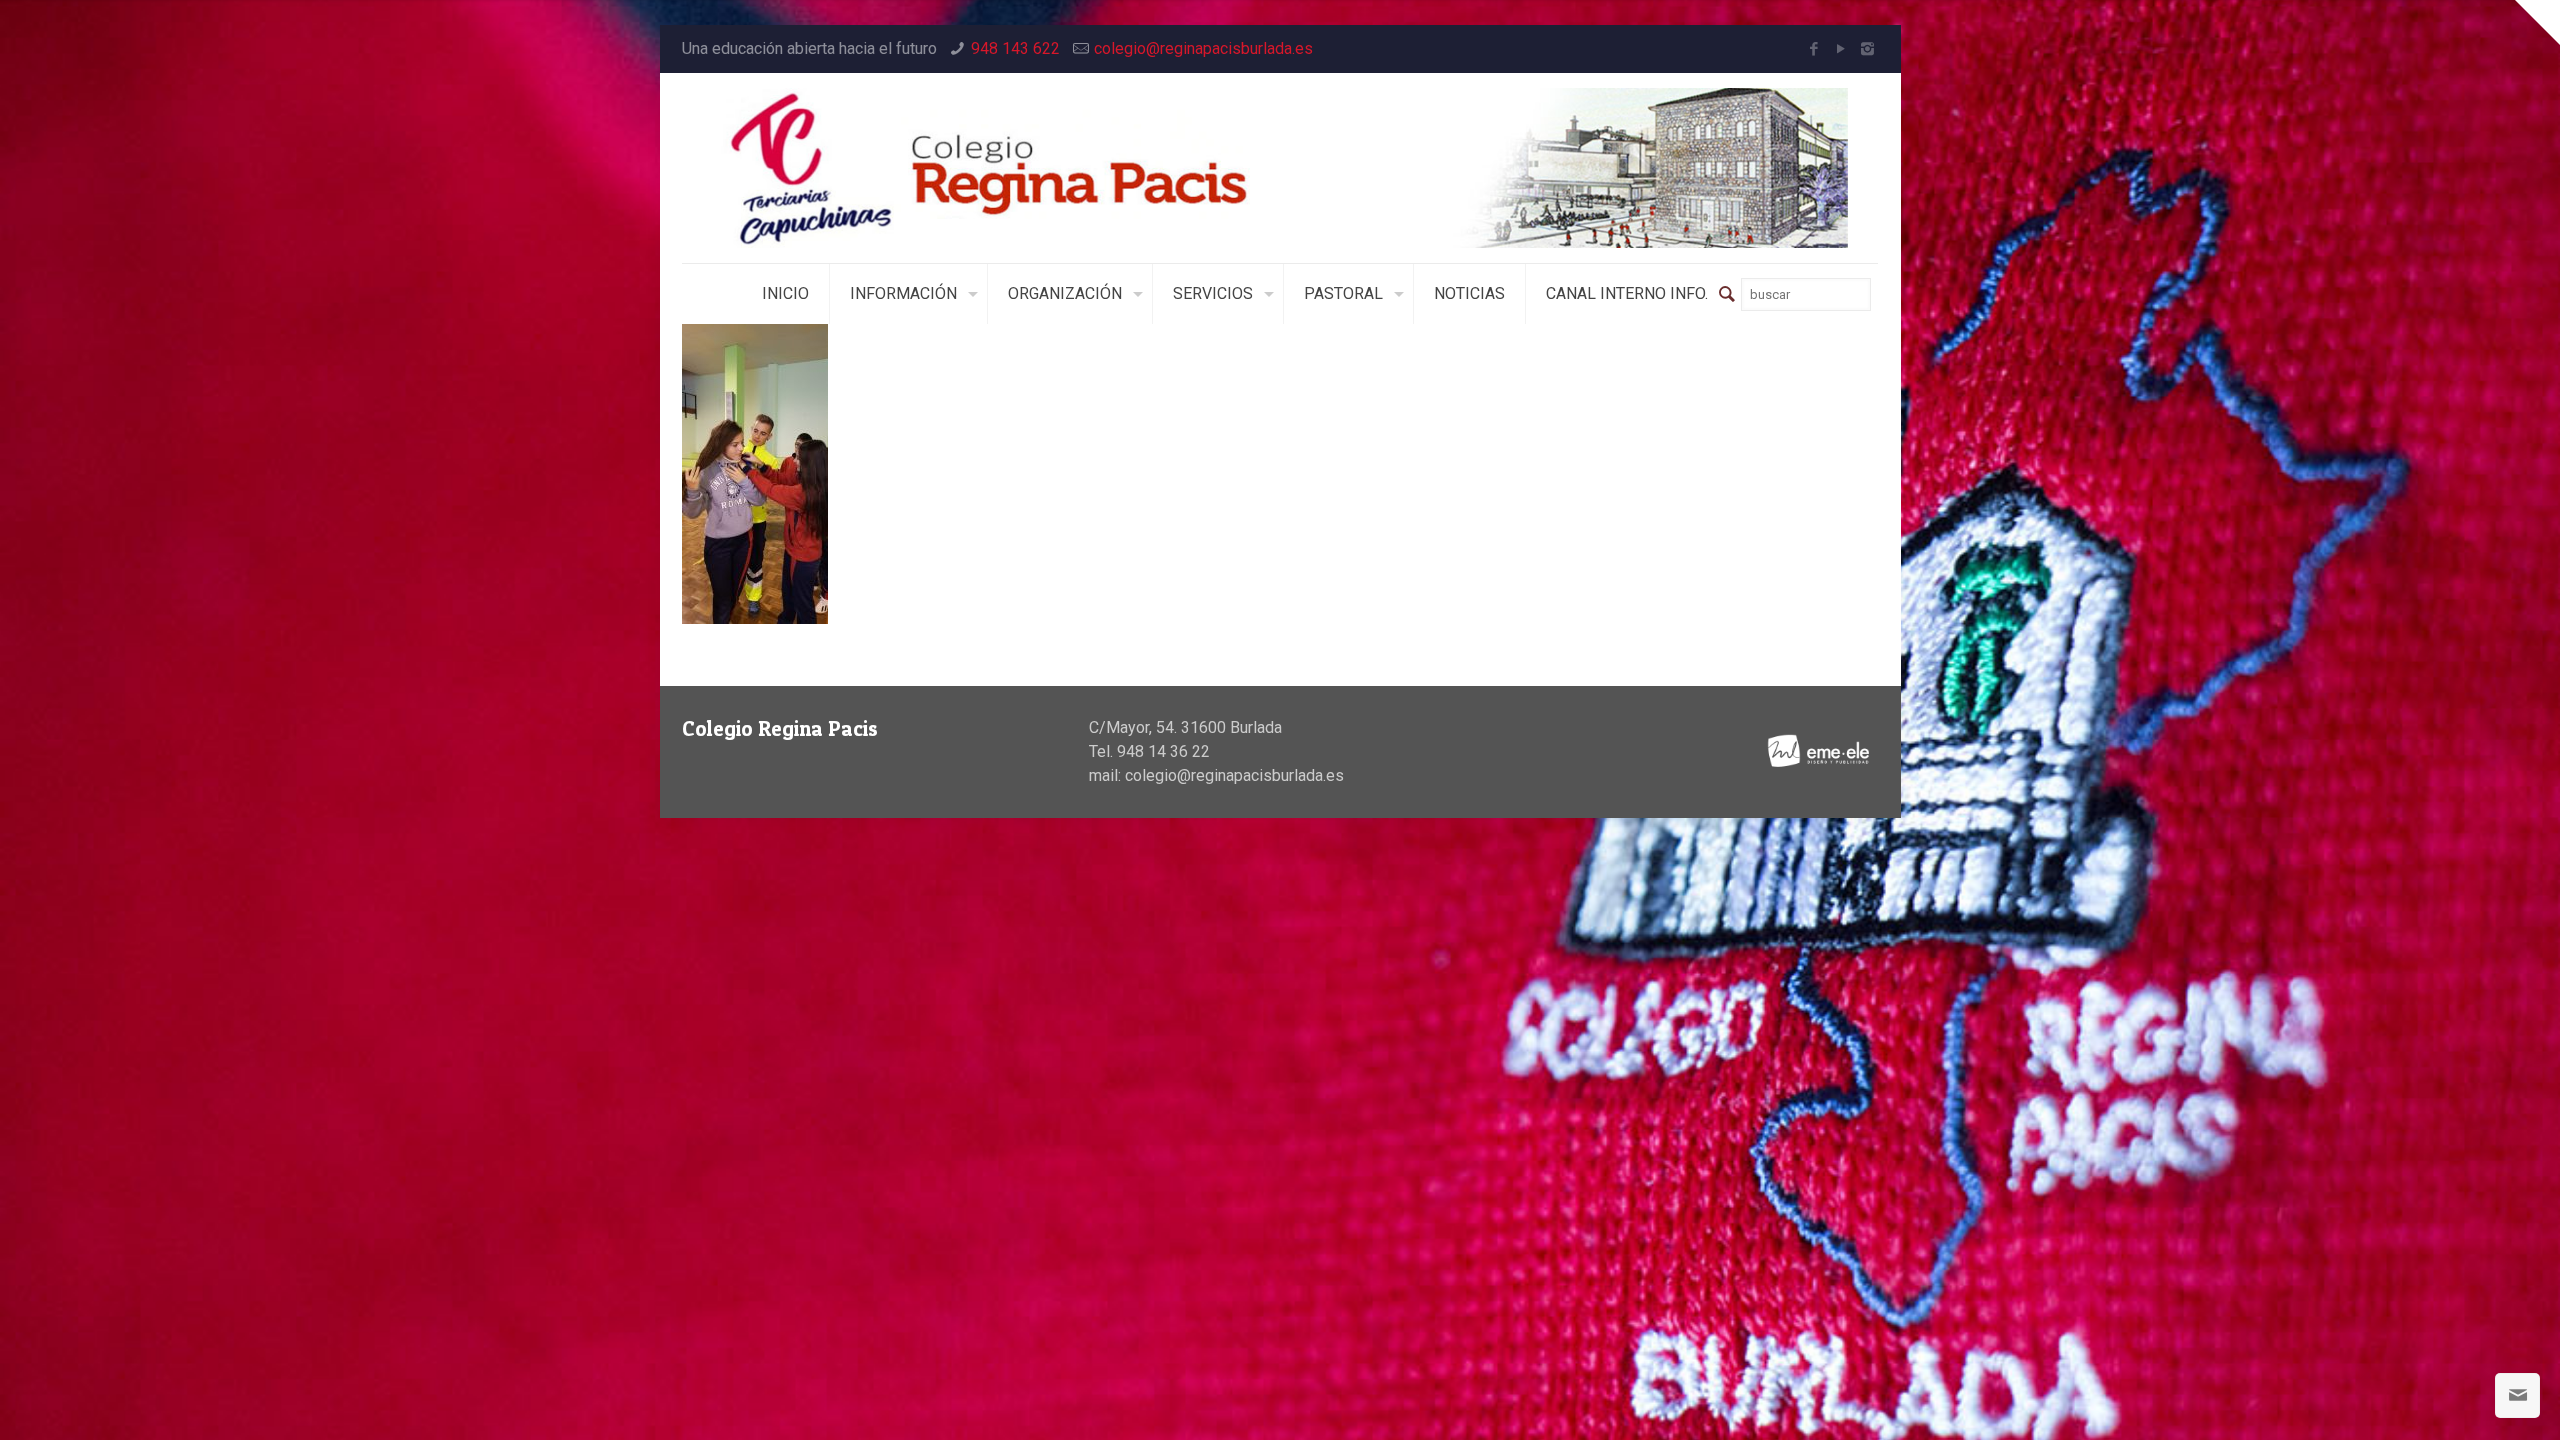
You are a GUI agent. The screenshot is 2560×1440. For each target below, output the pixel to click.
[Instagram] (1867, 49)
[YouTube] (1840, 49)
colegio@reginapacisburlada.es (1203, 48)
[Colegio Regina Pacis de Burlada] (1280, 168)
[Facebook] (1813, 49)
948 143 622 (1015, 48)
